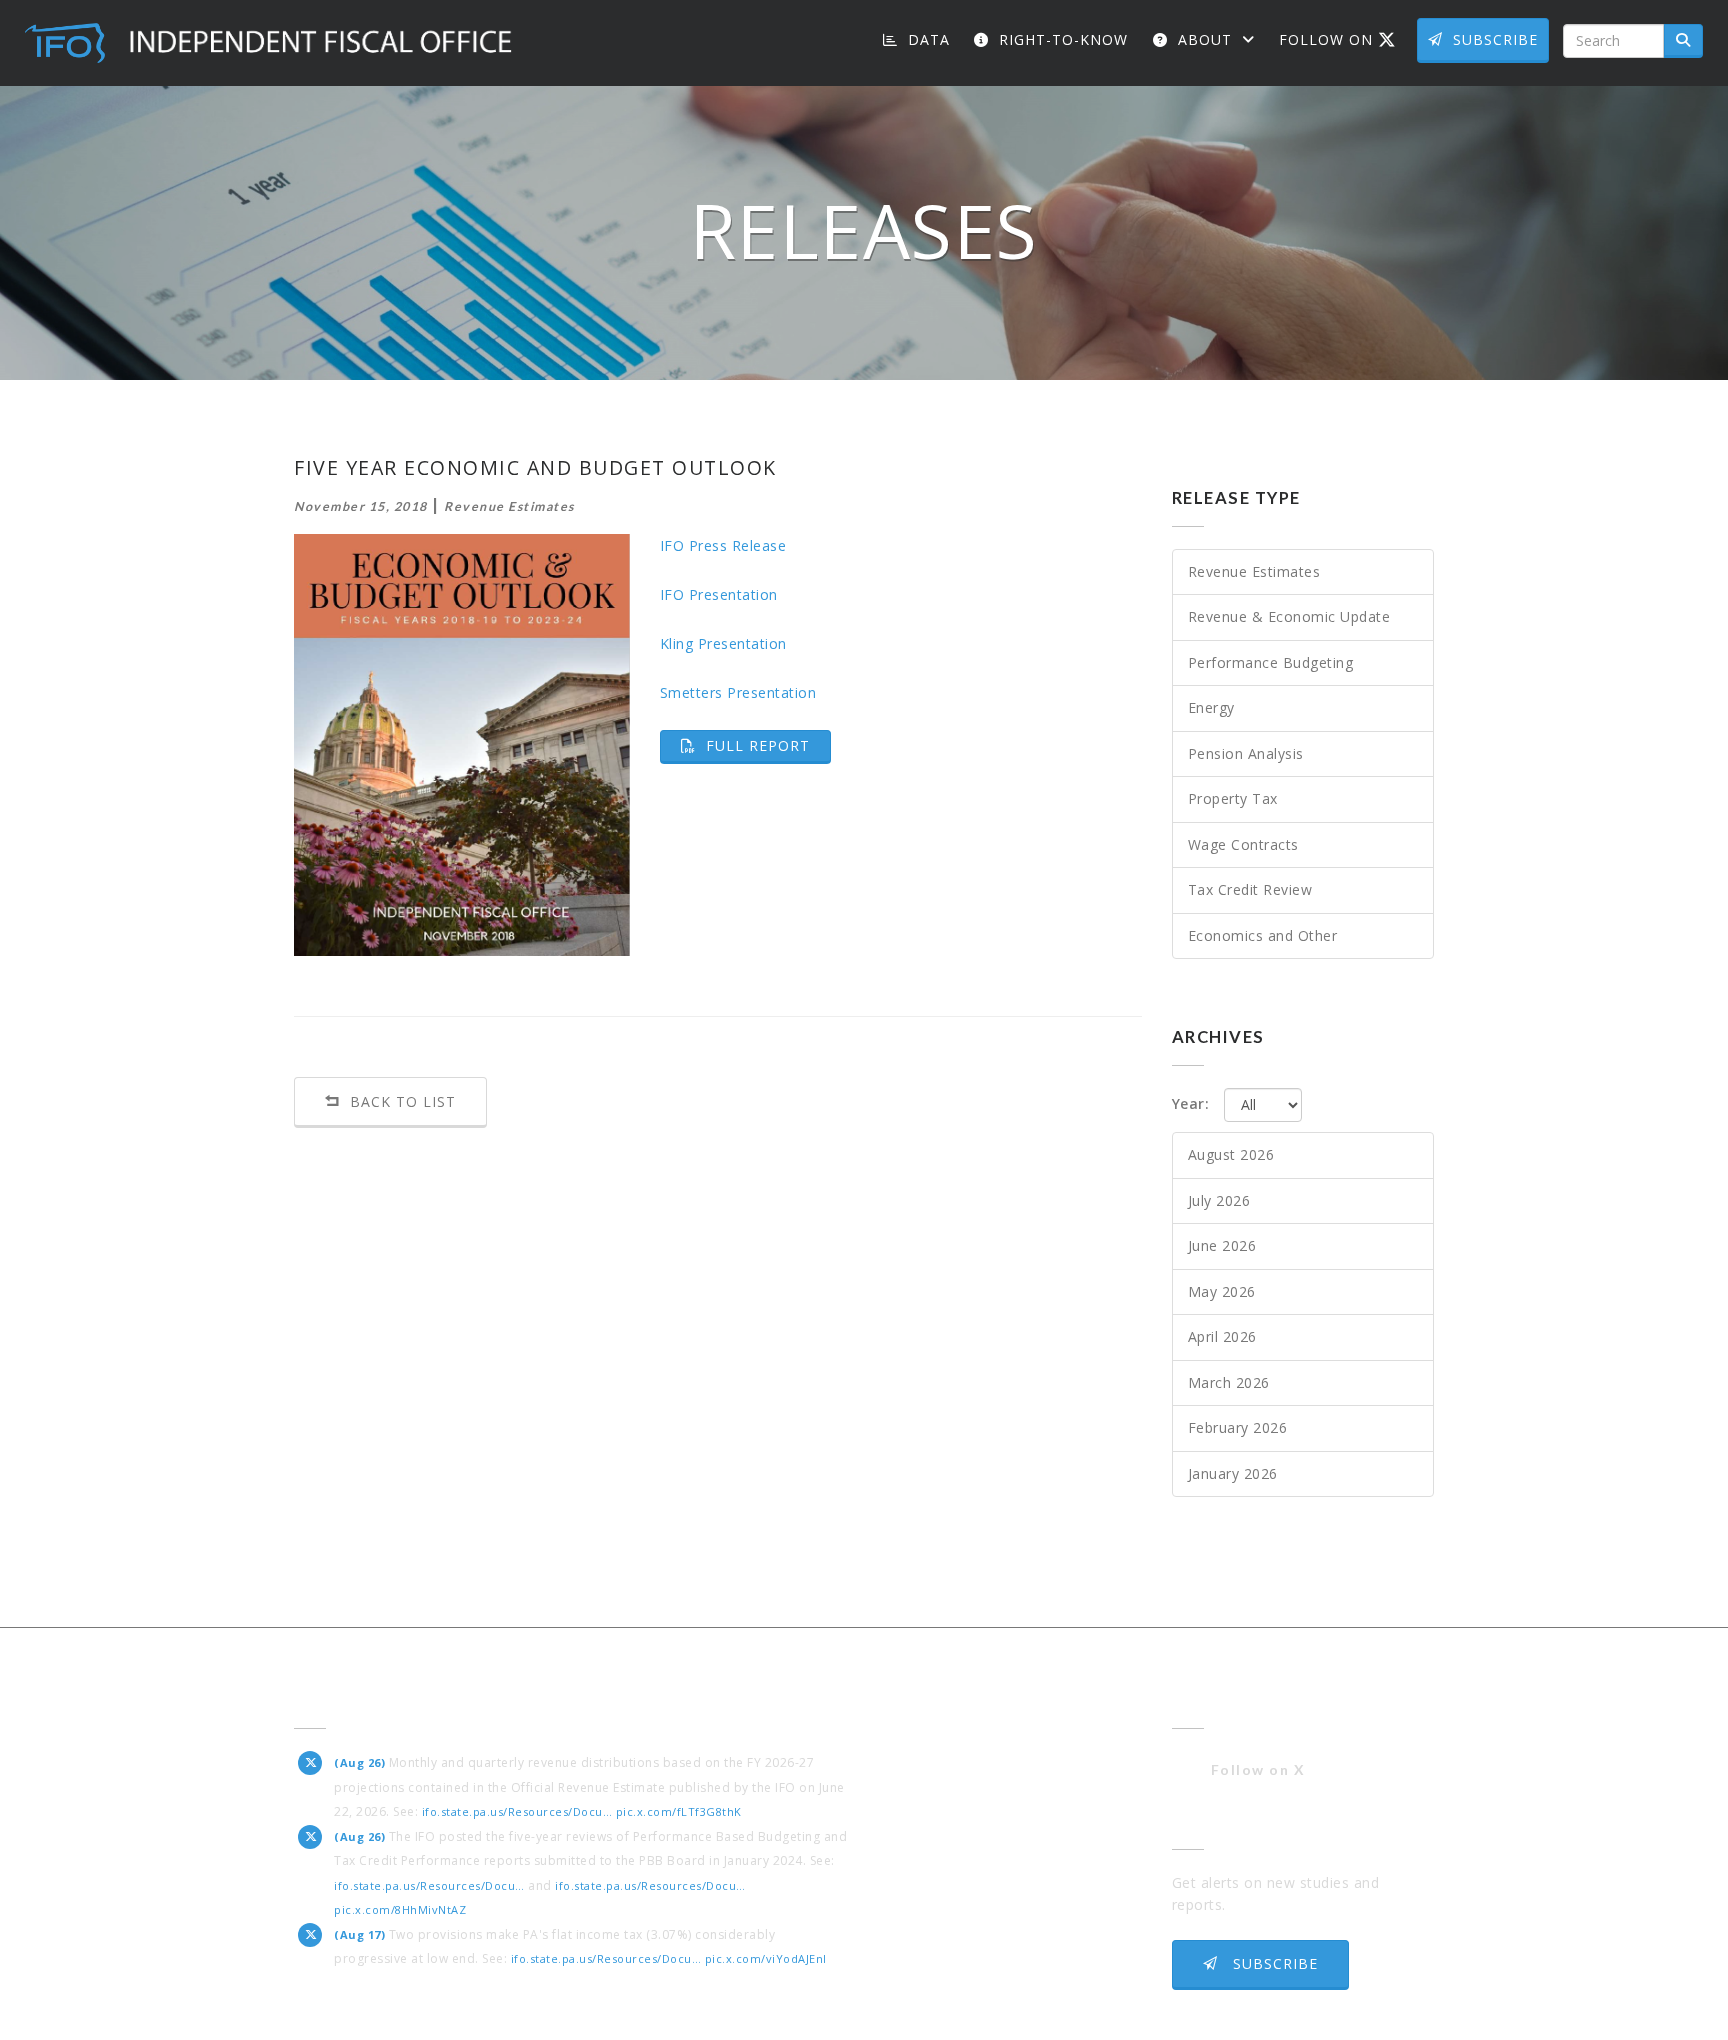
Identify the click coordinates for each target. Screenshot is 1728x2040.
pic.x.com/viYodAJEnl (766, 1958)
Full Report (766, 745)
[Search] (1683, 41)
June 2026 (1222, 1245)
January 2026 (1233, 1473)
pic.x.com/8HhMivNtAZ (400, 1909)
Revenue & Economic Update (1289, 616)
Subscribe (1495, 39)
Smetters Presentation (738, 692)
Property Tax (1233, 798)
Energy (1211, 707)
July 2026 (1219, 1200)
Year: (1191, 1103)
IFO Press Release (723, 545)
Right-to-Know (1061, 39)
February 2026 (1238, 1427)
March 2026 (1229, 1382)
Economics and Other (1263, 935)
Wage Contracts (1243, 844)
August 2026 (1231, 1154)
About (1205, 39)
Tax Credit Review (1250, 889)
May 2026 (1222, 1291)
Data (926, 39)
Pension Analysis (1246, 753)
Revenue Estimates (1254, 571)
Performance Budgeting (1271, 662)
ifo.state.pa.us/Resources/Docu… (517, 1811)
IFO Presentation (719, 594)
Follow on (1345, 39)
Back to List (400, 1101)
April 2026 (1222, 1336)
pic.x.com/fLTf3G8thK (679, 1811)
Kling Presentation (723, 643)
